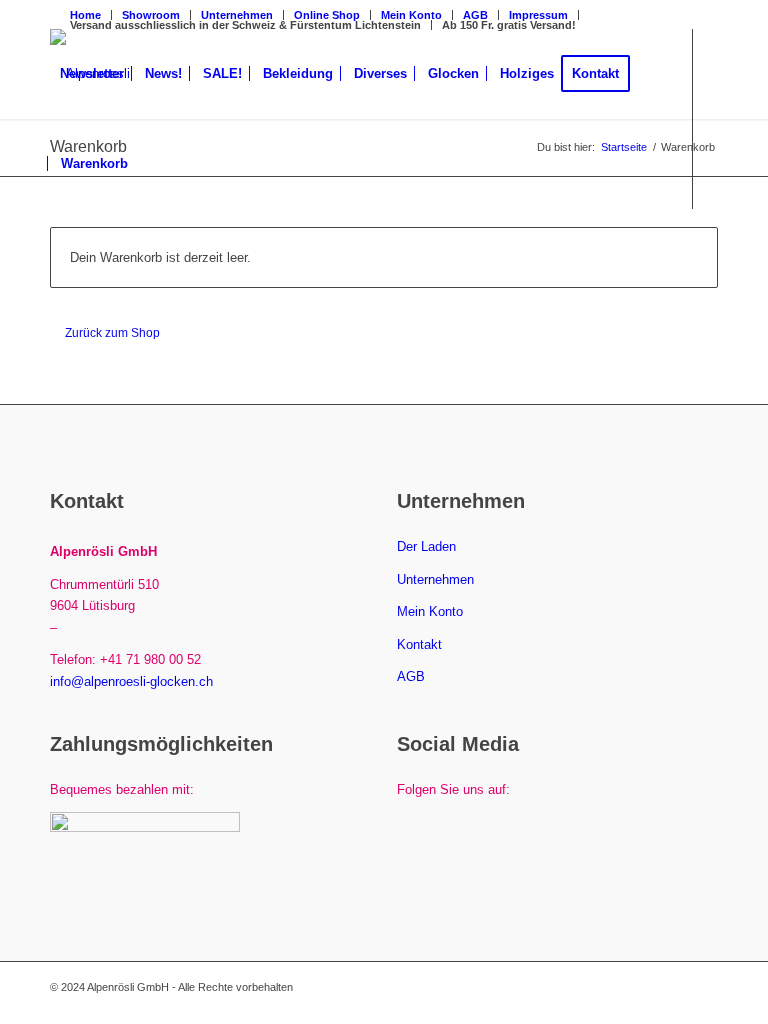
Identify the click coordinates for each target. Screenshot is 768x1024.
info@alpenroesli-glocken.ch (131, 681)
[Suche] (154, 164)
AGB (475, 15)
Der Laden (426, 546)
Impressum (538, 15)
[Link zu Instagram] (86, 253)
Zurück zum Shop (112, 333)
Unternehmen (435, 579)
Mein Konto (430, 611)
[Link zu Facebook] (56, 253)
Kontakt (419, 644)
